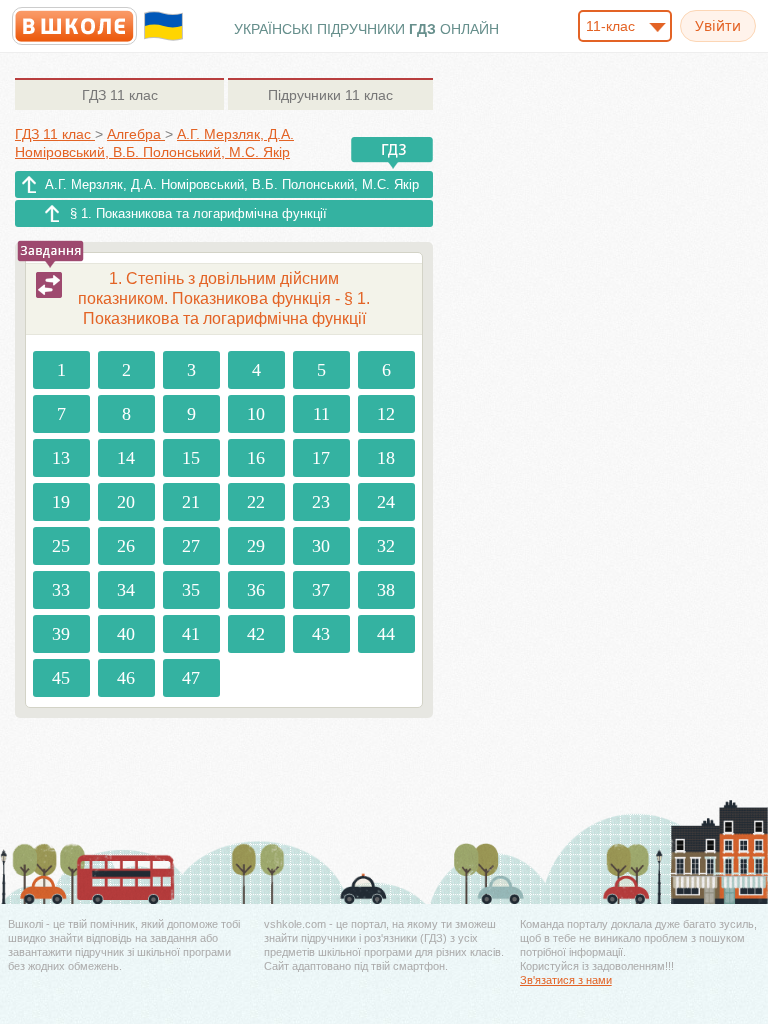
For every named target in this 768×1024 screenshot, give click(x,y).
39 (61, 634)
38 (386, 590)
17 (321, 458)
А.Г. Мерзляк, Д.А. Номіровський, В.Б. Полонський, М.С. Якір (232, 184)
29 (256, 546)
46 (126, 678)
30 (321, 546)
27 (191, 546)
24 (386, 502)
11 (321, 414)
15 (191, 458)
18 (386, 458)
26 (126, 546)
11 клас (120, 95)
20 (126, 502)
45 (61, 678)
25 (61, 546)
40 (126, 634)
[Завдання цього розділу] (49, 285)
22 (256, 502)
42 (256, 634)
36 (256, 590)
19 (61, 502)
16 (256, 458)
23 (321, 502)
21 (191, 502)
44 (386, 634)
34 (126, 590)
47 (191, 678)
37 (321, 590)
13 (61, 458)
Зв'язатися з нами (566, 980)
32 (386, 546)
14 (126, 458)
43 (321, 634)
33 (61, 590)
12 (386, 414)
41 (191, 634)
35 (191, 590)
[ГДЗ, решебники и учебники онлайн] (74, 26)
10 (256, 414)
